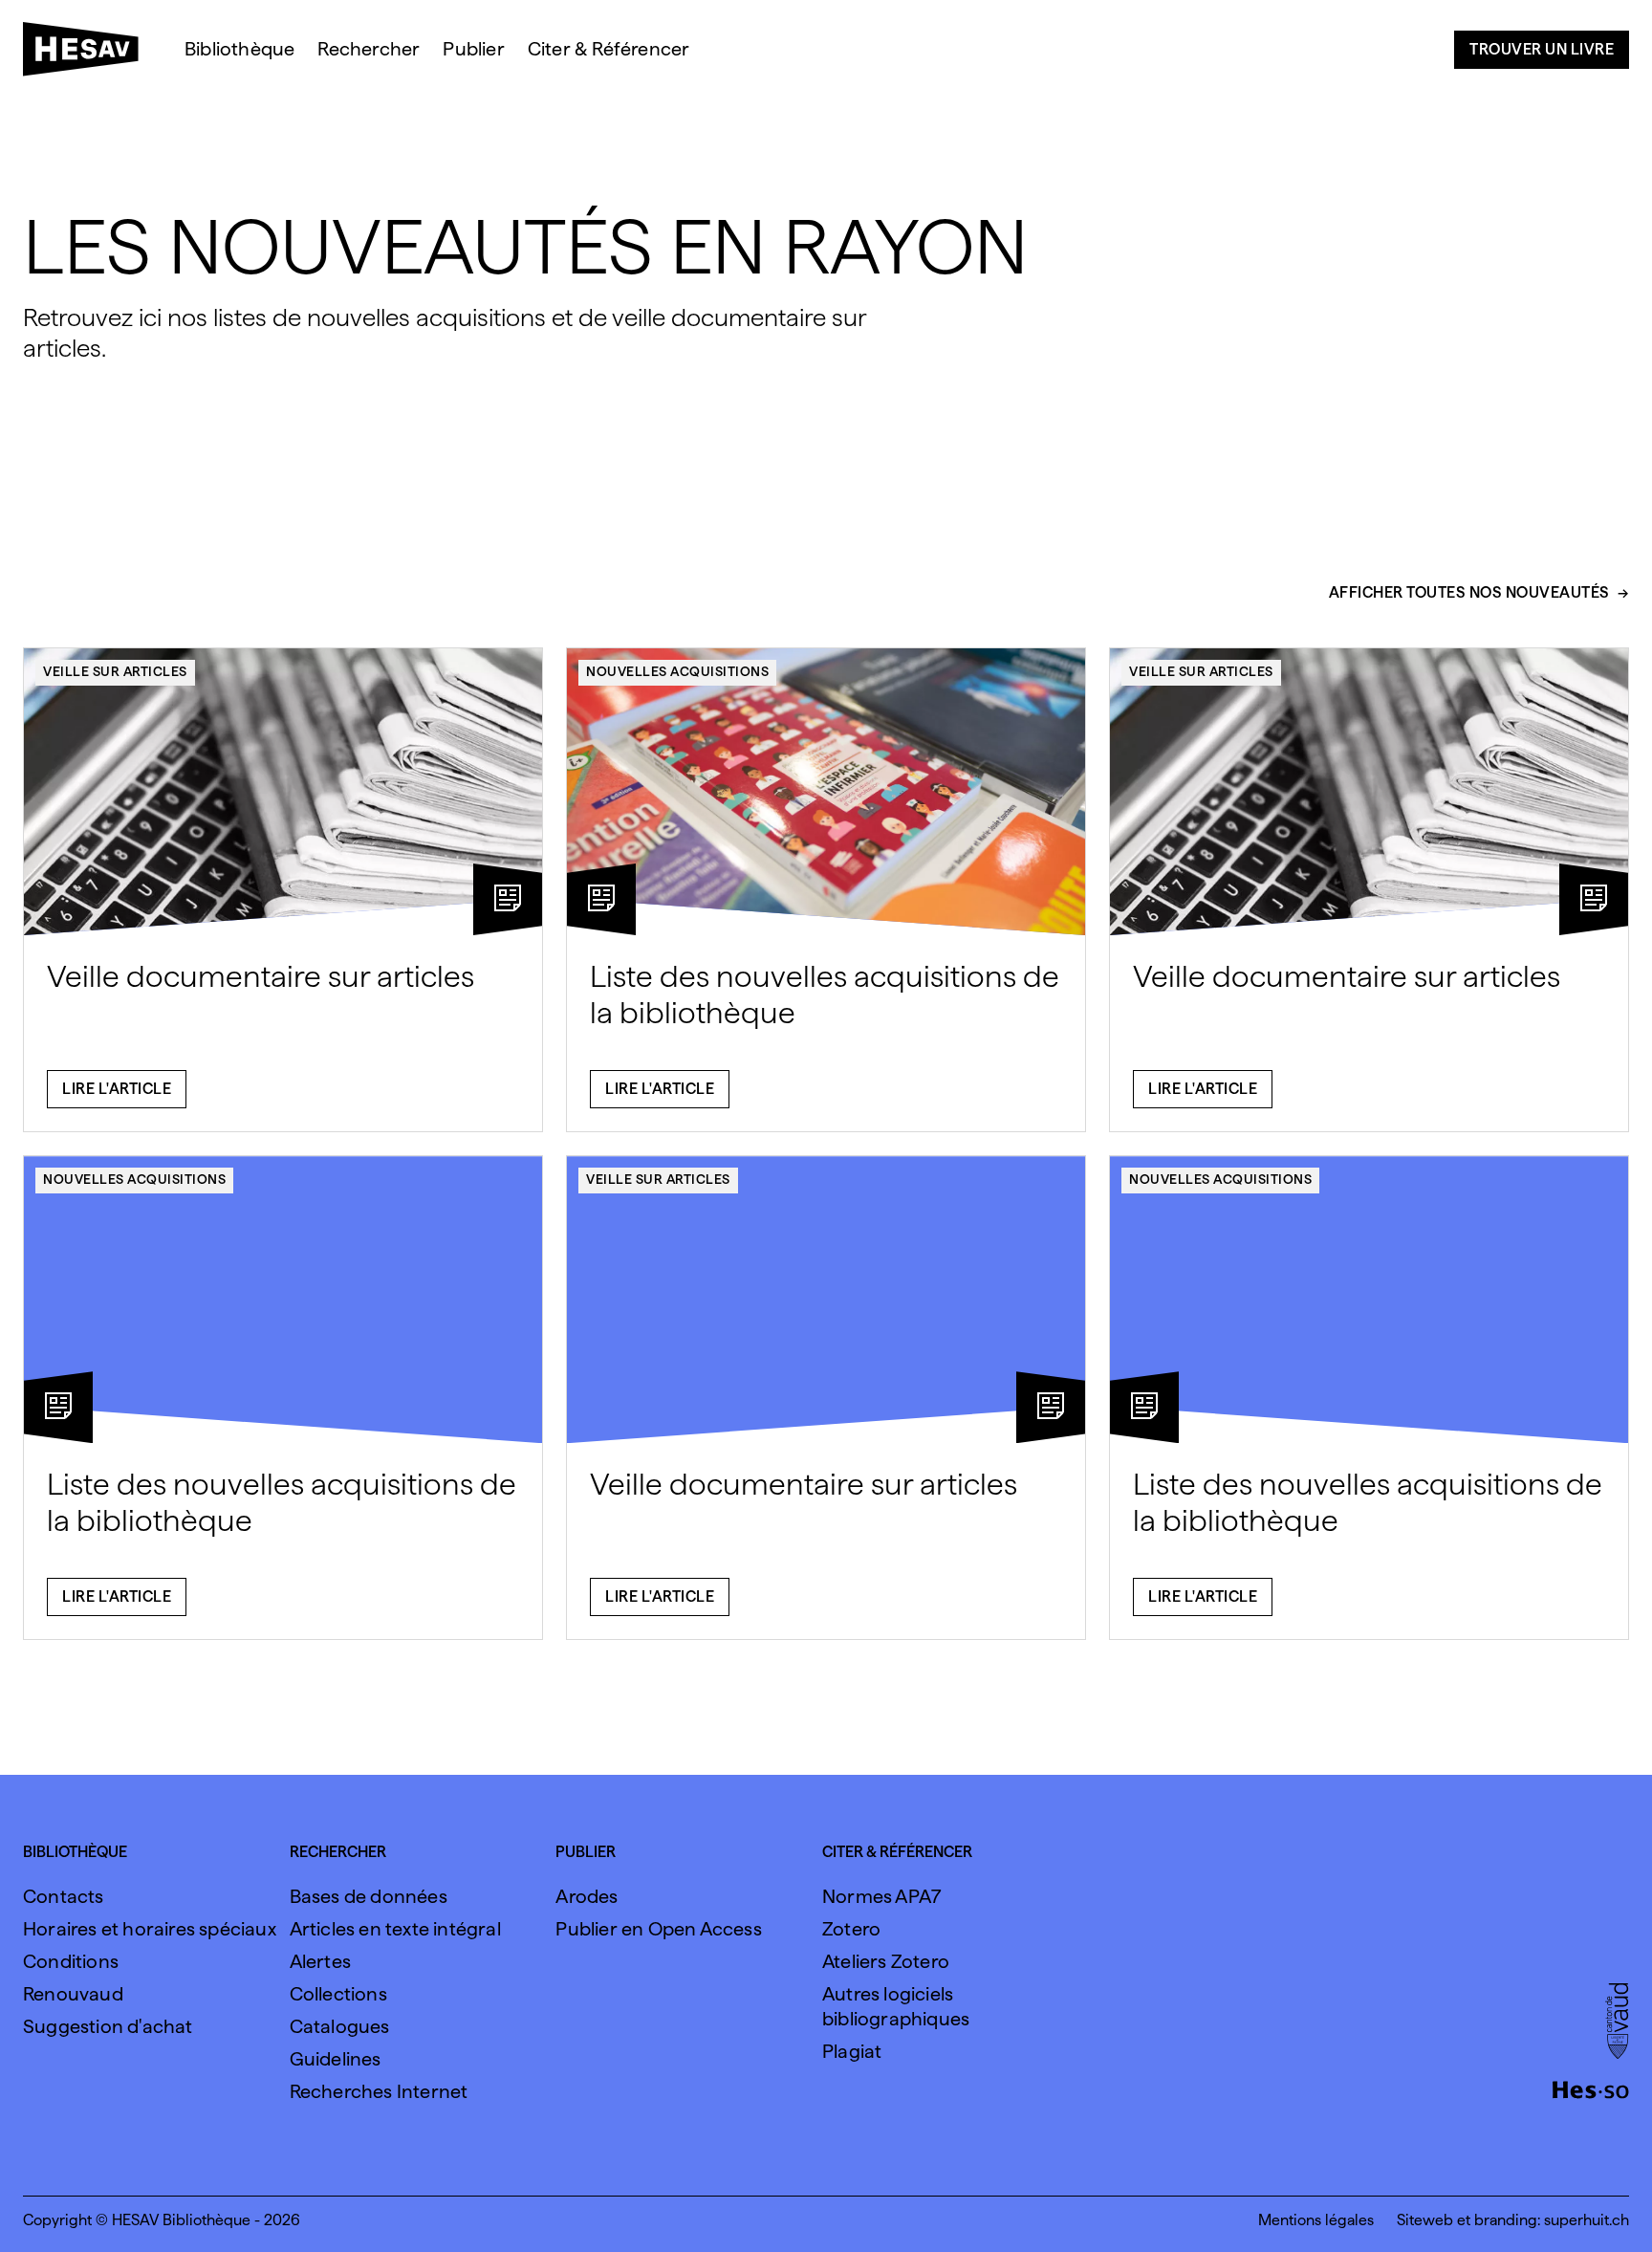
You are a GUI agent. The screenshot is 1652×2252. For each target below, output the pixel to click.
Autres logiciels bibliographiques (896, 2006)
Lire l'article (117, 1089)
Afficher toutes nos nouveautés (1469, 593)
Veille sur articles (115, 671)
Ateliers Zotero (886, 1961)
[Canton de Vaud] (1617, 2022)
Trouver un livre (1542, 49)
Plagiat (852, 2051)
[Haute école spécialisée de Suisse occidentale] (1591, 2088)
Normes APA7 (881, 1896)
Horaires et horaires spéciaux (150, 1929)
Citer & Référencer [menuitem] (609, 49)
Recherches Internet (379, 2091)
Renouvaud (73, 1994)
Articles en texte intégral (395, 1929)
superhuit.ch (1587, 2220)
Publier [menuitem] (473, 49)
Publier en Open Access (658, 1929)
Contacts (64, 1896)
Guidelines (336, 2059)
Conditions (71, 1961)
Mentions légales (1316, 2220)
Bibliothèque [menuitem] (239, 49)
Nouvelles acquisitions (677, 671)
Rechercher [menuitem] (369, 49)
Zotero (851, 1929)
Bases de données (369, 1896)
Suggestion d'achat (108, 2026)
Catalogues (340, 2026)
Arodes (587, 1896)
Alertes (320, 1961)
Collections (338, 1994)
